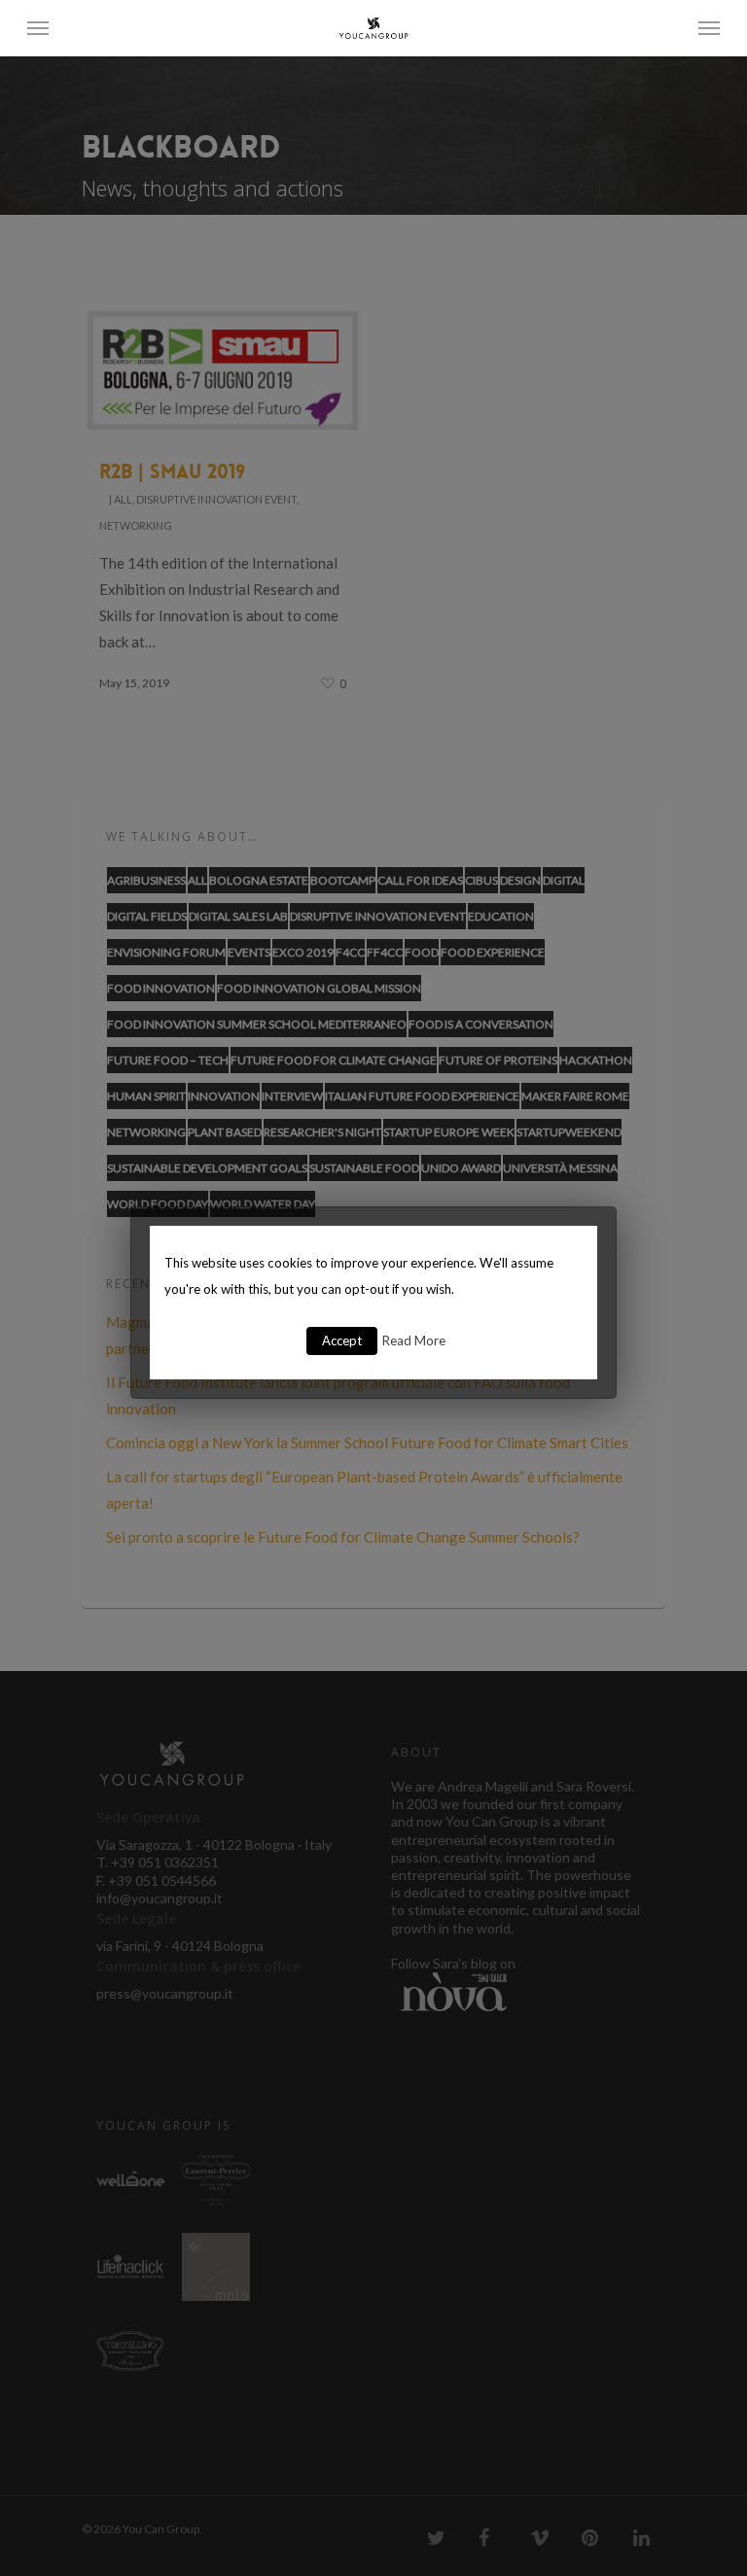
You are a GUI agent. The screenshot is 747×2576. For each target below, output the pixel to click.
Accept (342, 1340)
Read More (414, 1340)
